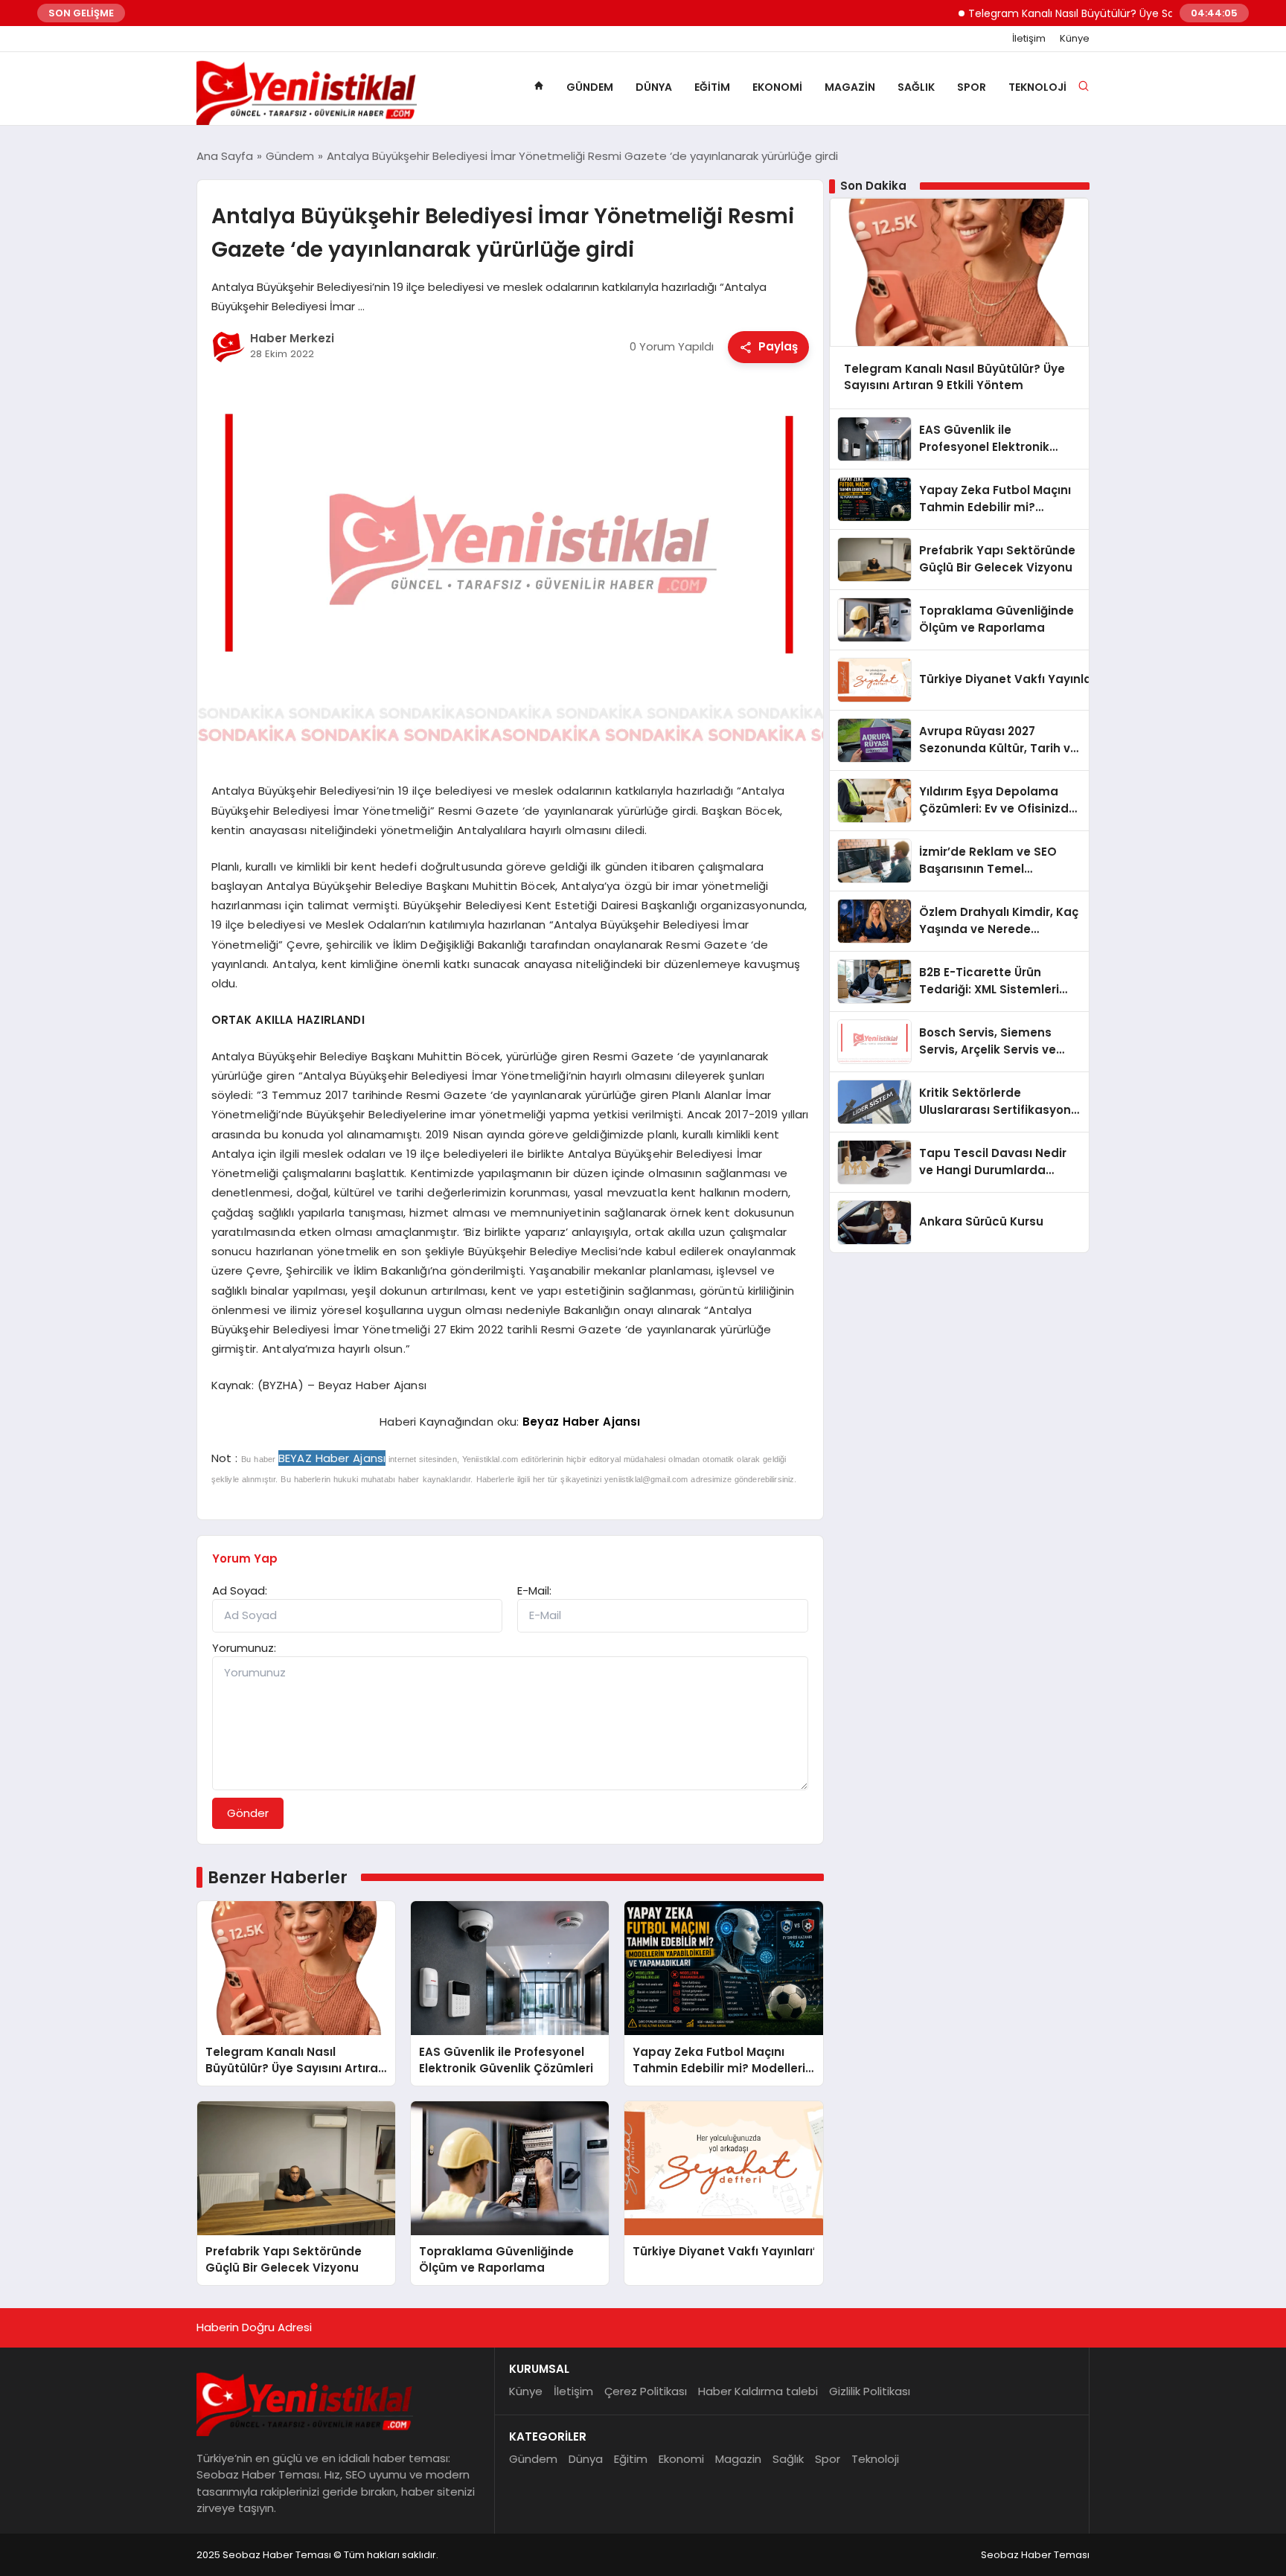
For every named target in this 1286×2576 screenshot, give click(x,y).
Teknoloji (1037, 87)
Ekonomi (777, 87)
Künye (1075, 39)
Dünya (654, 87)
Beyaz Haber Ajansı (581, 1422)
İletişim (1029, 39)
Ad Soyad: (240, 1590)
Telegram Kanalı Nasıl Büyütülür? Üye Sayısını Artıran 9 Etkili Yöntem (1093, 13)
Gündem (590, 87)
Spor (972, 87)
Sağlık (916, 87)
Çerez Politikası (646, 2391)
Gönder (248, 1813)
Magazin (850, 87)
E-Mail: (534, 1590)
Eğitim (712, 87)
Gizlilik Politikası (870, 2391)
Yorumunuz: (244, 1648)
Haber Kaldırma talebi (758, 2391)
